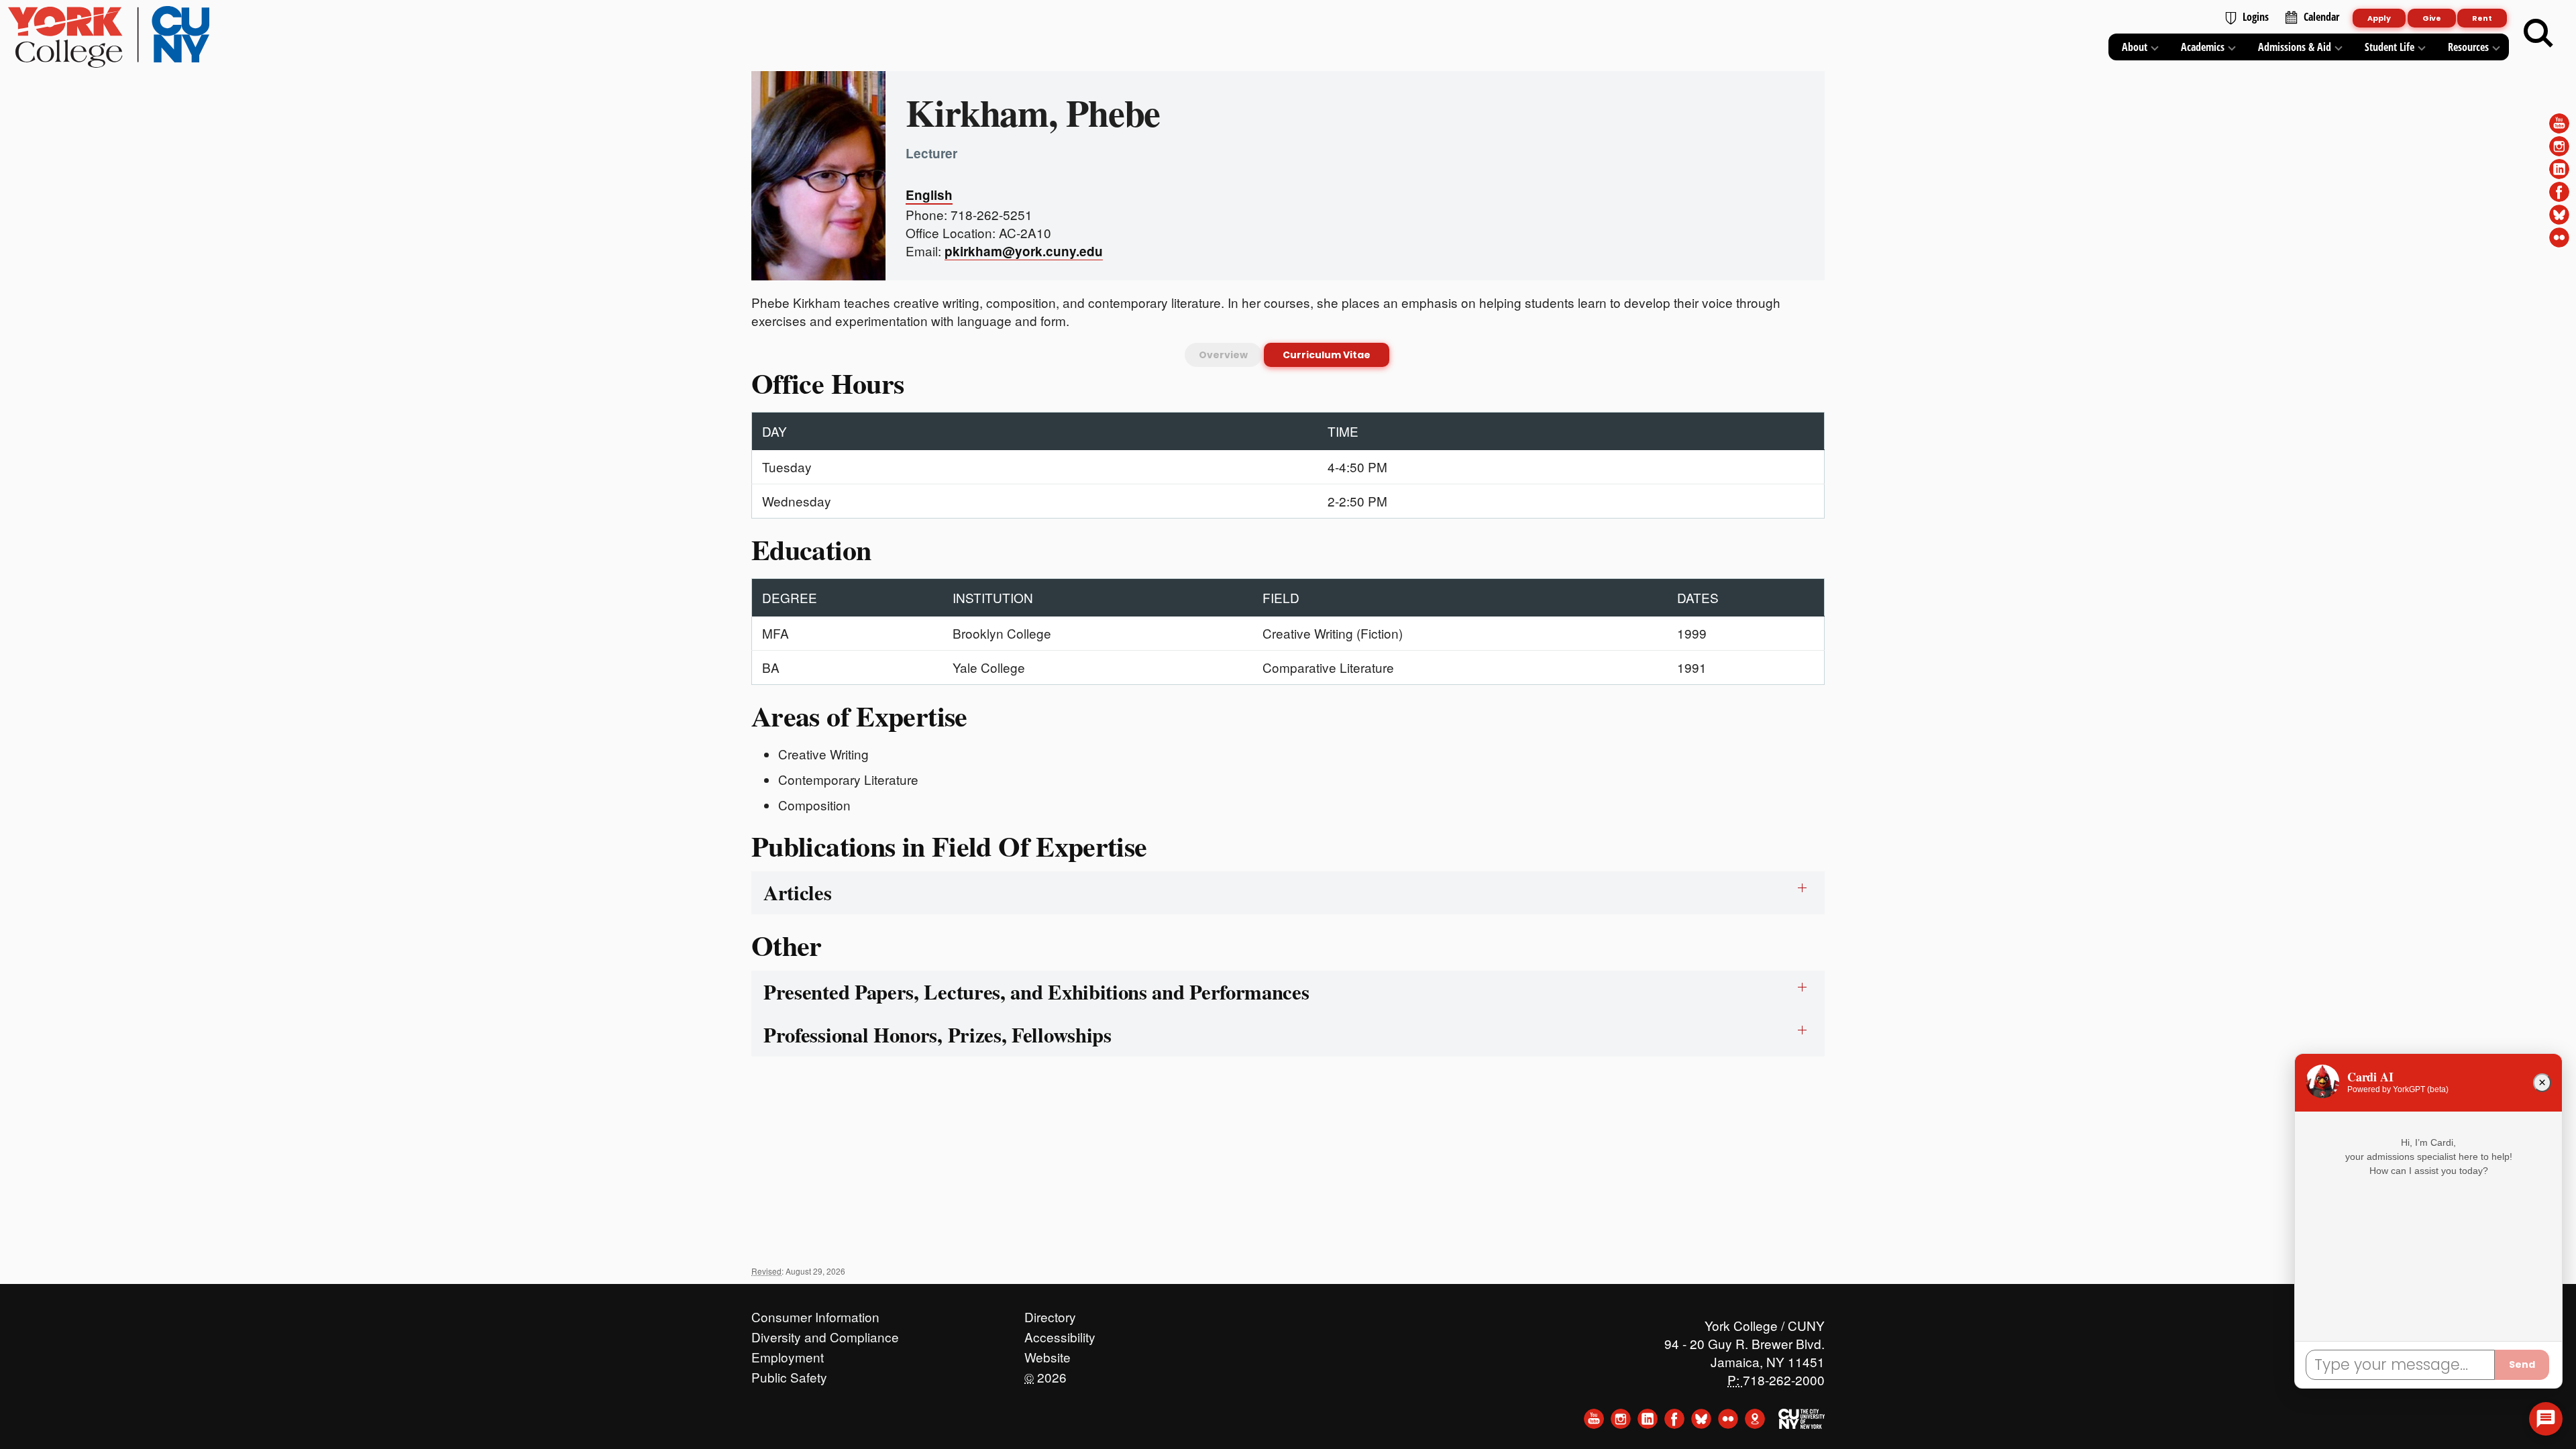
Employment (788, 1354)
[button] (2546, 1419)
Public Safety (789, 1374)
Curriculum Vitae (1327, 355)
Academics (2203, 47)
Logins (2256, 17)
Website (1048, 1354)
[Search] (2538, 34)
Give (2432, 18)
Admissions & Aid (2295, 47)
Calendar (2321, 17)
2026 (1045, 1374)
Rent (2482, 18)
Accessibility (1060, 1334)
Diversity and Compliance (825, 1334)
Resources (2468, 47)
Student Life (2390, 47)
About (2135, 47)
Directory (1050, 1313)
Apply (2379, 18)
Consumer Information (815, 1313)
